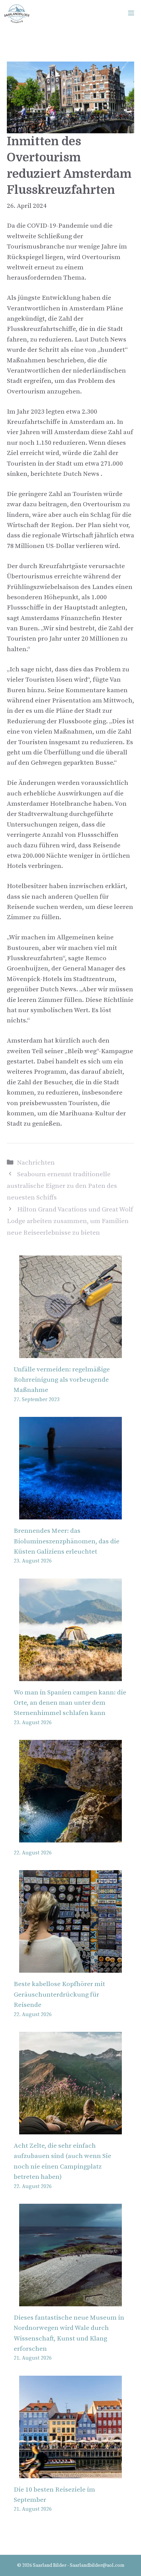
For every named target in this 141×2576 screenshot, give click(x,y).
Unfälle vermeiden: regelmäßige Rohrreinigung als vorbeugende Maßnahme (62, 1380)
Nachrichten (36, 1163)
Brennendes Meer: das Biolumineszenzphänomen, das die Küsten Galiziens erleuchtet (67, 1541)
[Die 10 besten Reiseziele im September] (70, 2473)
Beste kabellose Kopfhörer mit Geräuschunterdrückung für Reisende (59, 1995)
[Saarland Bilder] (17, 14)
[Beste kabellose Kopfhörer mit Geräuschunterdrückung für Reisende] (70, 1967)
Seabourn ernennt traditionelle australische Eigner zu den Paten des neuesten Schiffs (62, 1186)
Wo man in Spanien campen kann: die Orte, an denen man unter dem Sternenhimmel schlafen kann (70, 1703)
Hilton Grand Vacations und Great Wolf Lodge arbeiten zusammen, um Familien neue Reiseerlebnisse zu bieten (70, 1221)
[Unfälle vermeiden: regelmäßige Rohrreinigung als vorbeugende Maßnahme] (70, 1352)
